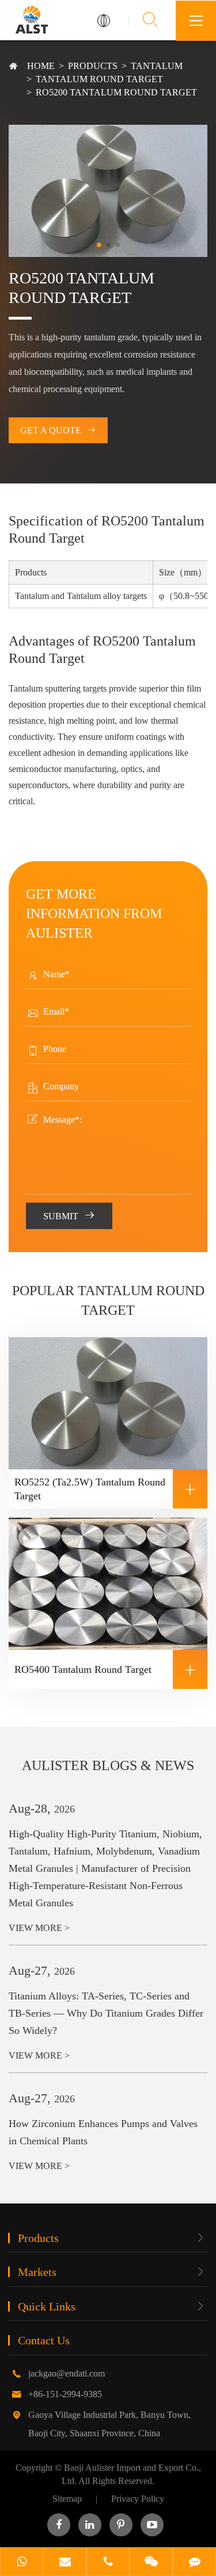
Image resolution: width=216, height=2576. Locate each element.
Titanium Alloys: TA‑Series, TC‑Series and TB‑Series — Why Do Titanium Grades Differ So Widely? (106, 2013)
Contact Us (44, 2340)
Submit (69, 1215)
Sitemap (67, 2499)
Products (93, 66)
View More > (39, 1928)
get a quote (58, 430)
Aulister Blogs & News (108, 1765)
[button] (99, 245)
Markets (37, 2272)
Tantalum (157, 66)
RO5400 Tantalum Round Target (106, 1670)
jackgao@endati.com (67, 2373)
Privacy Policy (138, 2499)
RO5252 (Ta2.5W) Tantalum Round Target (106, 1489)
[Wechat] (151, 2563)
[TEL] (108, 2563)
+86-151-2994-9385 (65, 2394)
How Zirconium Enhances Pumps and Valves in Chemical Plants (103, 2132)
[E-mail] (65, 2563)
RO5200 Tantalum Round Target (116, 92)
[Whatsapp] (22, 2563)
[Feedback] (194, 2563)
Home (41, 66)
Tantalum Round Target (99, 79)
